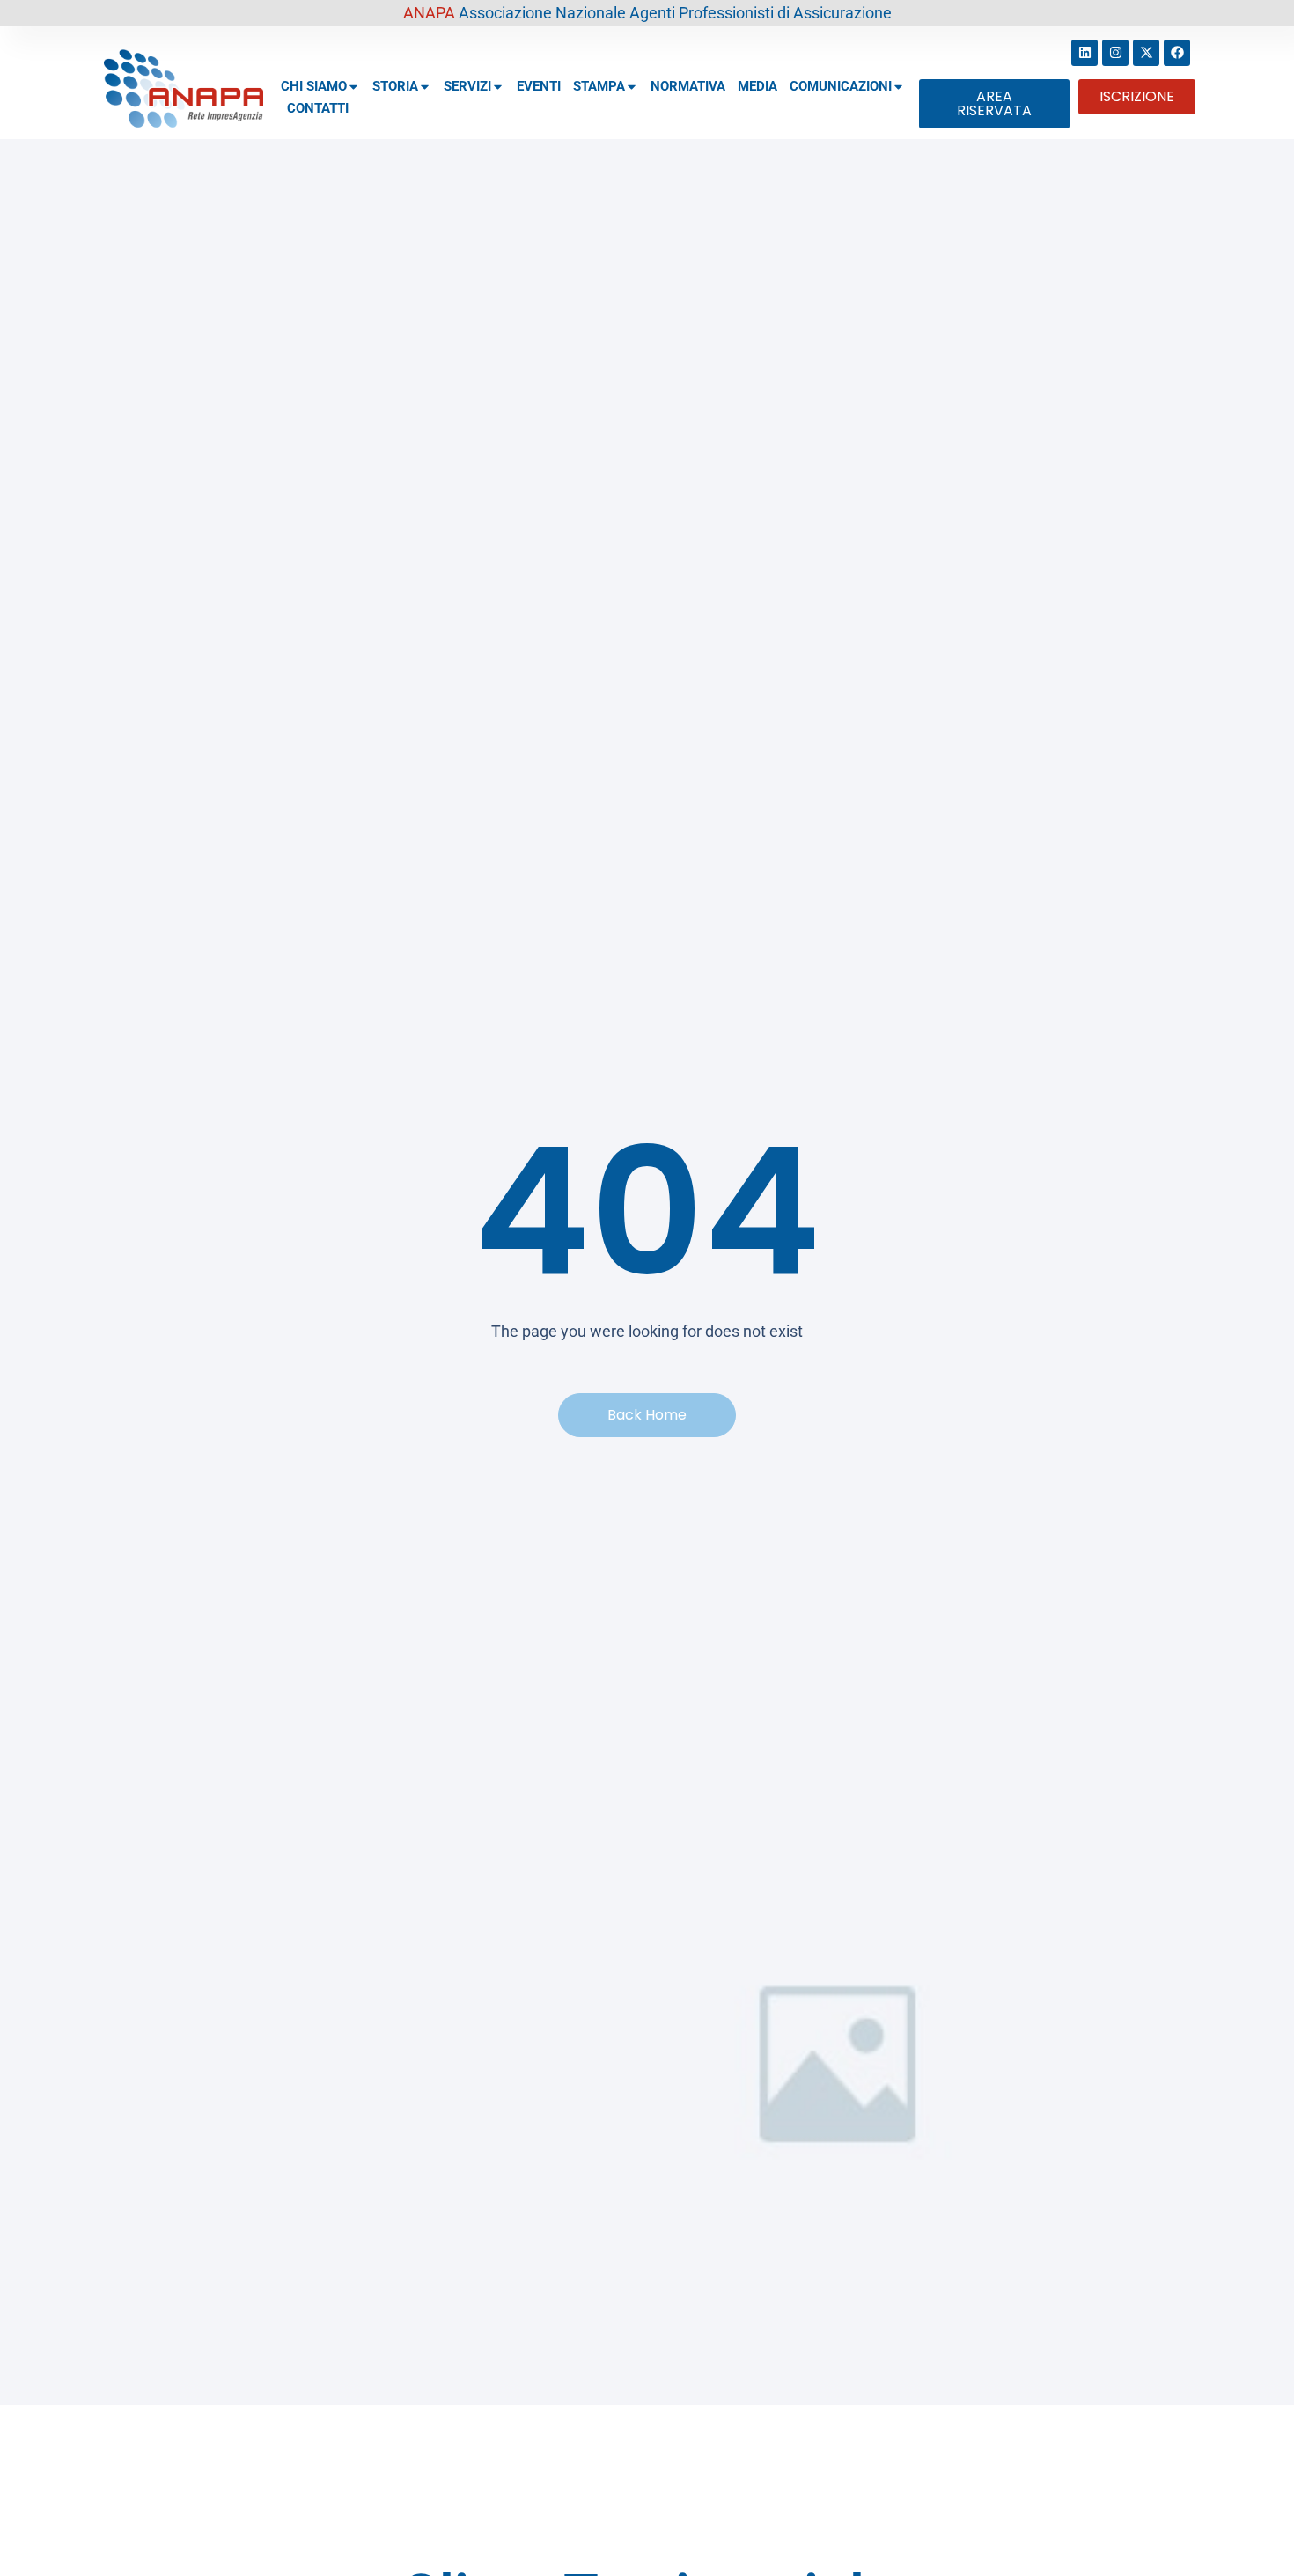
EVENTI (539, 86)
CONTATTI (318, 108)
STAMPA (599, 86)
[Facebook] (1177, 53)
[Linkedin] (1084, 53)
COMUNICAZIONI (841, 86)
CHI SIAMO (314, 86)
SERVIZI (467, 86)
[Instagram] (1115, 53)
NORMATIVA (688, 86)
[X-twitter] (1146, 53)
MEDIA (757, 86)
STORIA (395, 86)
